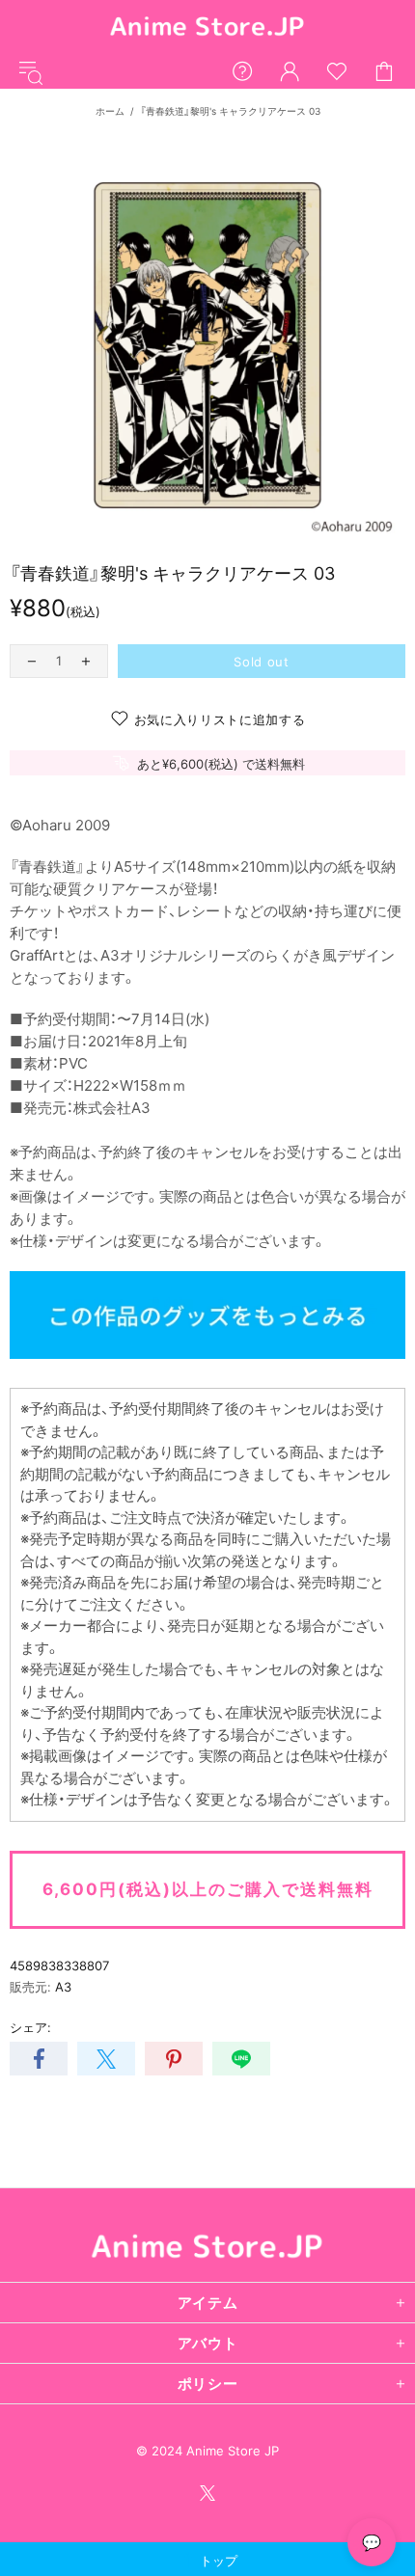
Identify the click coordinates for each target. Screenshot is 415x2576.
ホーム (110, 111)
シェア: (30, 2027)
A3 (63, 1987)
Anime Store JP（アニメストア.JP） (207, 27)
